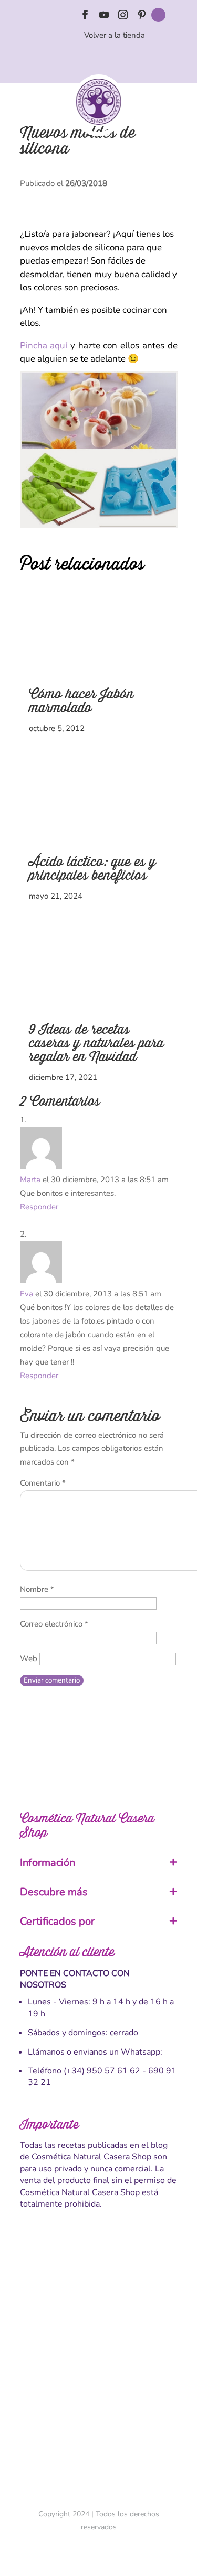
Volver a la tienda (115, 35)
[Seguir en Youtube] (104, 15)
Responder (39, 1207)
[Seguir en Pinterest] (142, 15)
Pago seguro (99, 2341)
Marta (30, 1180)
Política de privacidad (99, 2377)
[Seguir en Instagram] (123, 15)
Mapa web (99, 2414)
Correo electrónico (54, 1624)
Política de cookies (99, 2359)
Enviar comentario (52, 1680)
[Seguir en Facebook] (85, 15)
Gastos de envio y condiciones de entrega (99, 2304)
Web (29, 1658)
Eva (27, 1294)
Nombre (37, 1589)
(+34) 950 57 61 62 (102, 2071)
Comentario (43, 1483)
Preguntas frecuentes (98, 2396)
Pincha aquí (44, 346)
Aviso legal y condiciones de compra (98, 2322)
